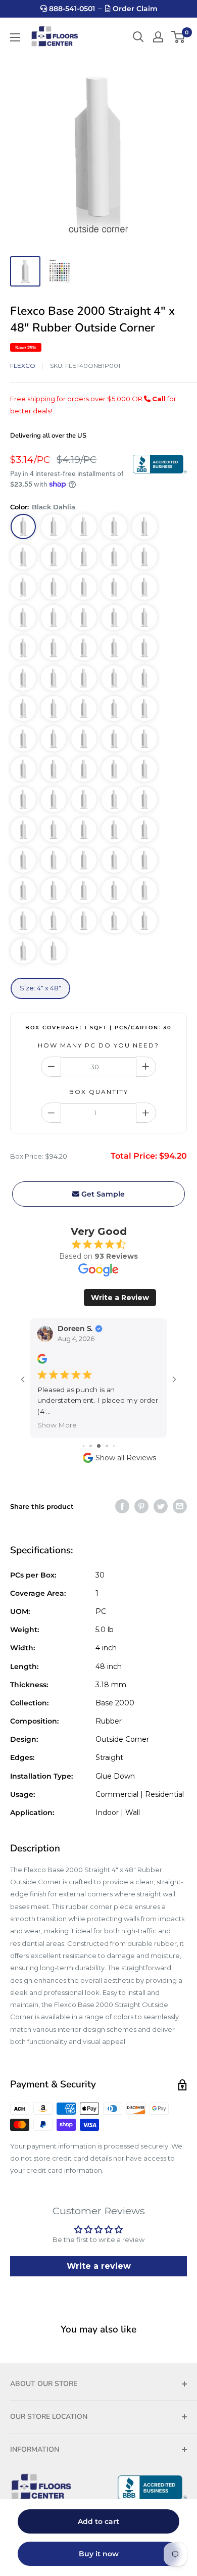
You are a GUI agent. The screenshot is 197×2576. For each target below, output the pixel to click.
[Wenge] (114, 921)
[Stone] (114, 587)
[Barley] (114, 617)
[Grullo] (54, 890)
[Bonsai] (54, 799)
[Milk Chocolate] (23, 678)
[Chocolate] (144, 678)
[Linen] (23, 557)
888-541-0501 (71, 9)
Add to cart (98, 2521)
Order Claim (134, 9)
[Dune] (84, 617)
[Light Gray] (144, 587)
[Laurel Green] (23, 799)
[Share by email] (180, 1506)
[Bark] (54, 527)
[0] (179, 37)
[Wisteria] (23, 921)
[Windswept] (84, 921)
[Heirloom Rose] (144, 739)
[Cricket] (84, 860)
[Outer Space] (84, 890)
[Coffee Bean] (114, 527)
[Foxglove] (114, 890)
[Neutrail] (23, 587)
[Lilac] (144, 921)
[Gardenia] (54, 951)
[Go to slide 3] (99, 1446)
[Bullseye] (23, 769)
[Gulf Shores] (144, 830)
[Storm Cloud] (114, 830)
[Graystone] (144, 708)
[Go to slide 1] (84, 1446)
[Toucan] (54, 769)
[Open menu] (15, 37)
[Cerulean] (144, 890)
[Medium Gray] (84, 557)
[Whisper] (23, 860)
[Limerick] (144, 769)
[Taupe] (114, 557)
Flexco (23, 366)
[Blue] (54, 557)
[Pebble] (84, 587)
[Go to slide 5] (114, 1446)
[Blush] (84, 739)
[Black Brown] (114, 678)
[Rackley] (144, 860)
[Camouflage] (84, 769)
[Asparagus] (84, 799)
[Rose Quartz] (23, 951)
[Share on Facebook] (122, 1506)
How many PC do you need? (98, 1045)
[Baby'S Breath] (144, 557)
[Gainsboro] (23, 890)
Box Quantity (99, 1092)
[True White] (144, 648)
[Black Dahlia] (23, 527)
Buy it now (99, 2554)
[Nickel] (84, 708)
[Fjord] (114, 648)
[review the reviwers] (42, 1362)
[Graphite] (23, 739)
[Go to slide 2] (91, 1446)
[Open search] (138, 37)
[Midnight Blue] (54, 739)
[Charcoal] (84, 527)
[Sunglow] (114, 769)
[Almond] (54, 587)
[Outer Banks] (84, 648)
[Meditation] (54, 830)
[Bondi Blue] (114, 860)
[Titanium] (114, 708)
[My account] (158, 37)
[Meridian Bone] (54, 617)
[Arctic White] (23, 617)
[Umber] (54, 708)
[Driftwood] (23, 708)
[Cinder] (84, 830)
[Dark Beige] (54, 648)
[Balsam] (114, 799)
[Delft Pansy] (144, 617)
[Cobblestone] (144, 527)
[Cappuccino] (84, 678)
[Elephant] (54, 860)
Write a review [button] (99, 2266)
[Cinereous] (114, 739)
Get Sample (102, 1194)
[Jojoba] (23, 830)
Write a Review (120, 1298)
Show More (57, 1425)
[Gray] (23, 648)
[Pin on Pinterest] (141, 1506)
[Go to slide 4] (107, 1446)
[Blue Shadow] (54, 678)
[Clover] (144, 799)
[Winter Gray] (54, 921)
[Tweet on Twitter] (161, 1506)
